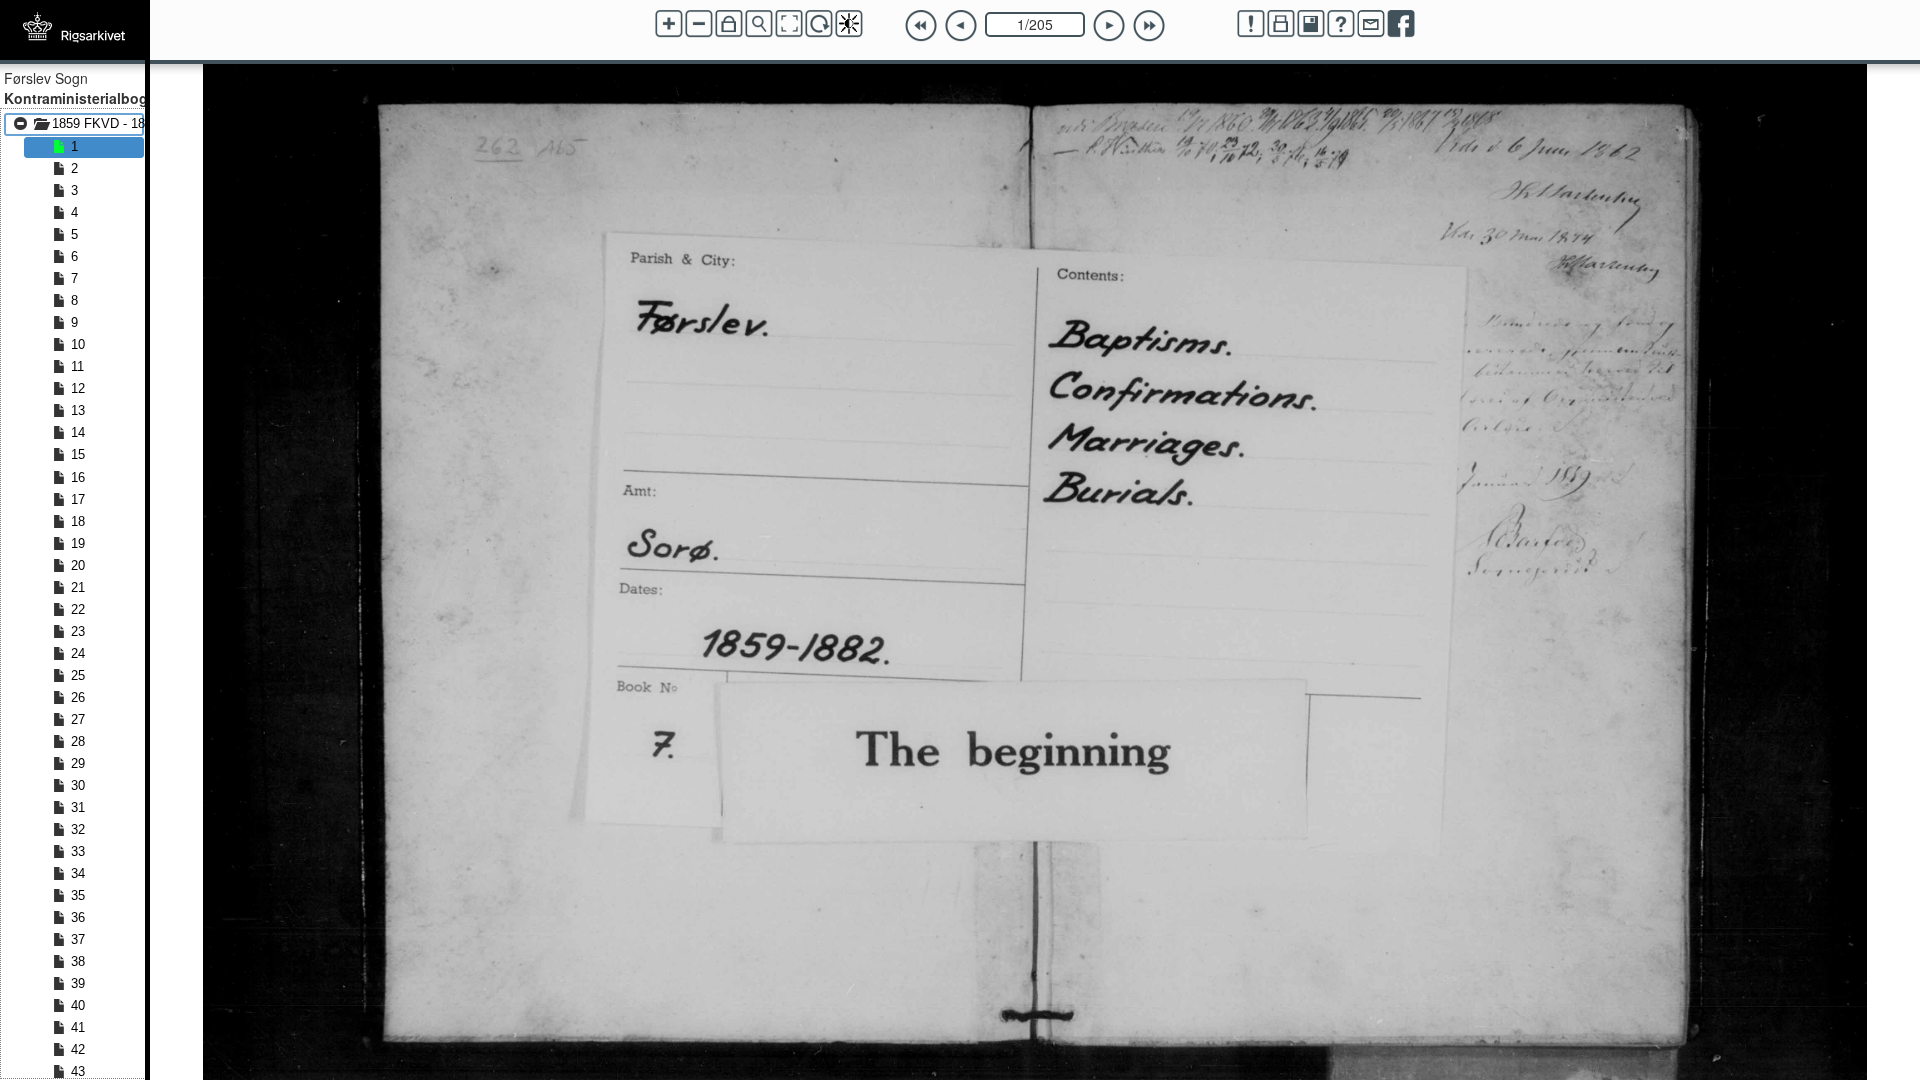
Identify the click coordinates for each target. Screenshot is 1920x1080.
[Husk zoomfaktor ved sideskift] (729, 24)
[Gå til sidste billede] (1149, 26)
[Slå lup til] (759, 24)
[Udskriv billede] (1281, 24)
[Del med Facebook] (1401, 24)
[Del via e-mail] (1371, 24)
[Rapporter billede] (1251, 24)
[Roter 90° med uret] (819, 24)
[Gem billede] (1311, 24)
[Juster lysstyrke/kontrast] (849, 24)
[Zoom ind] (669, 24)
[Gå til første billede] (921, 26)
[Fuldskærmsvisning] (789, 24)
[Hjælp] (1341, 24)
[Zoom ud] (699, 24)
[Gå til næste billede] (1109, 26)
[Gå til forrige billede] (961, 26)
